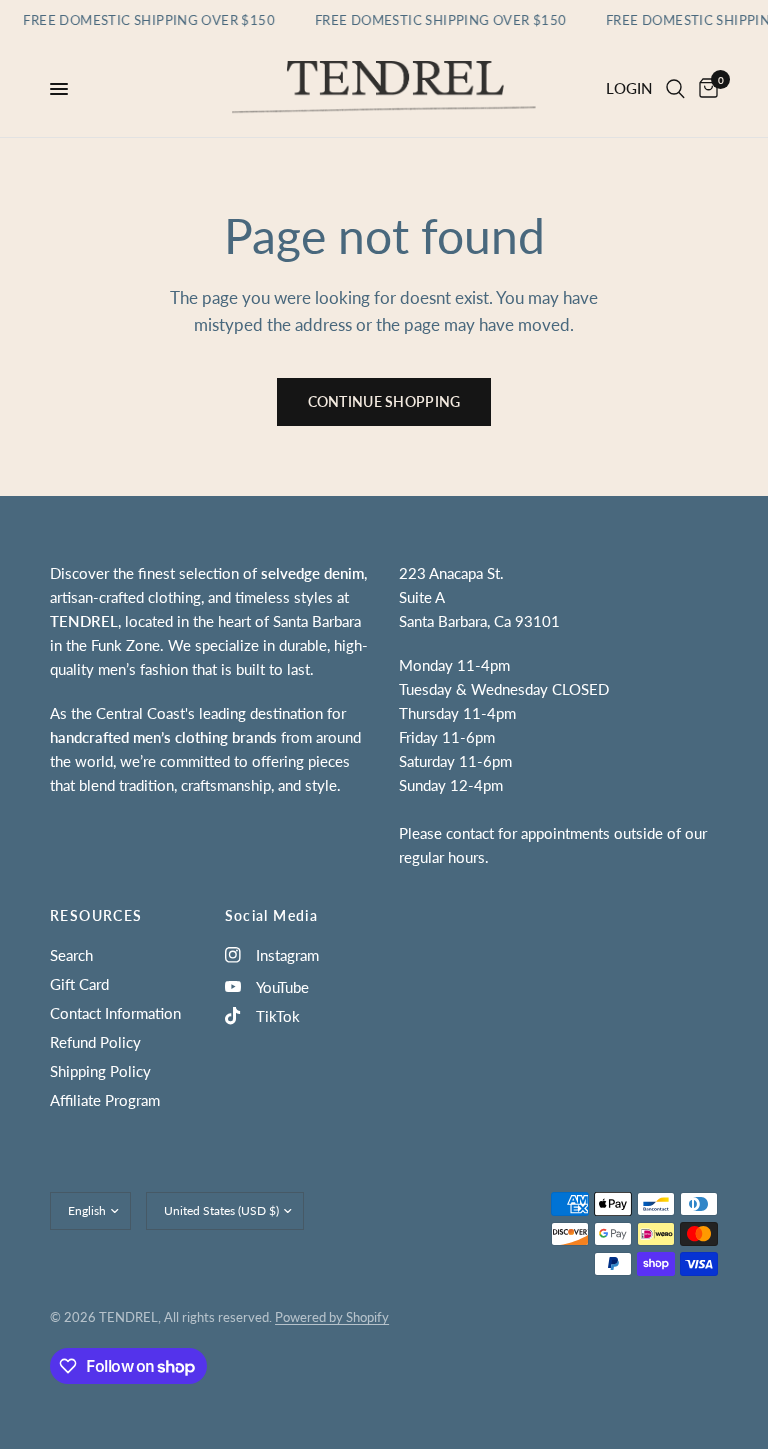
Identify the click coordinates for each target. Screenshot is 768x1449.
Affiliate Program (105, 1100)
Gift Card (79, 984)
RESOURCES (96, 916)
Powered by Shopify (332, 1317)
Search (71, 955)
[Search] (675, 89)
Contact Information (115, 1013)
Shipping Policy (100, 1071)
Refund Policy (95, 1042)
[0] (705, 89)
